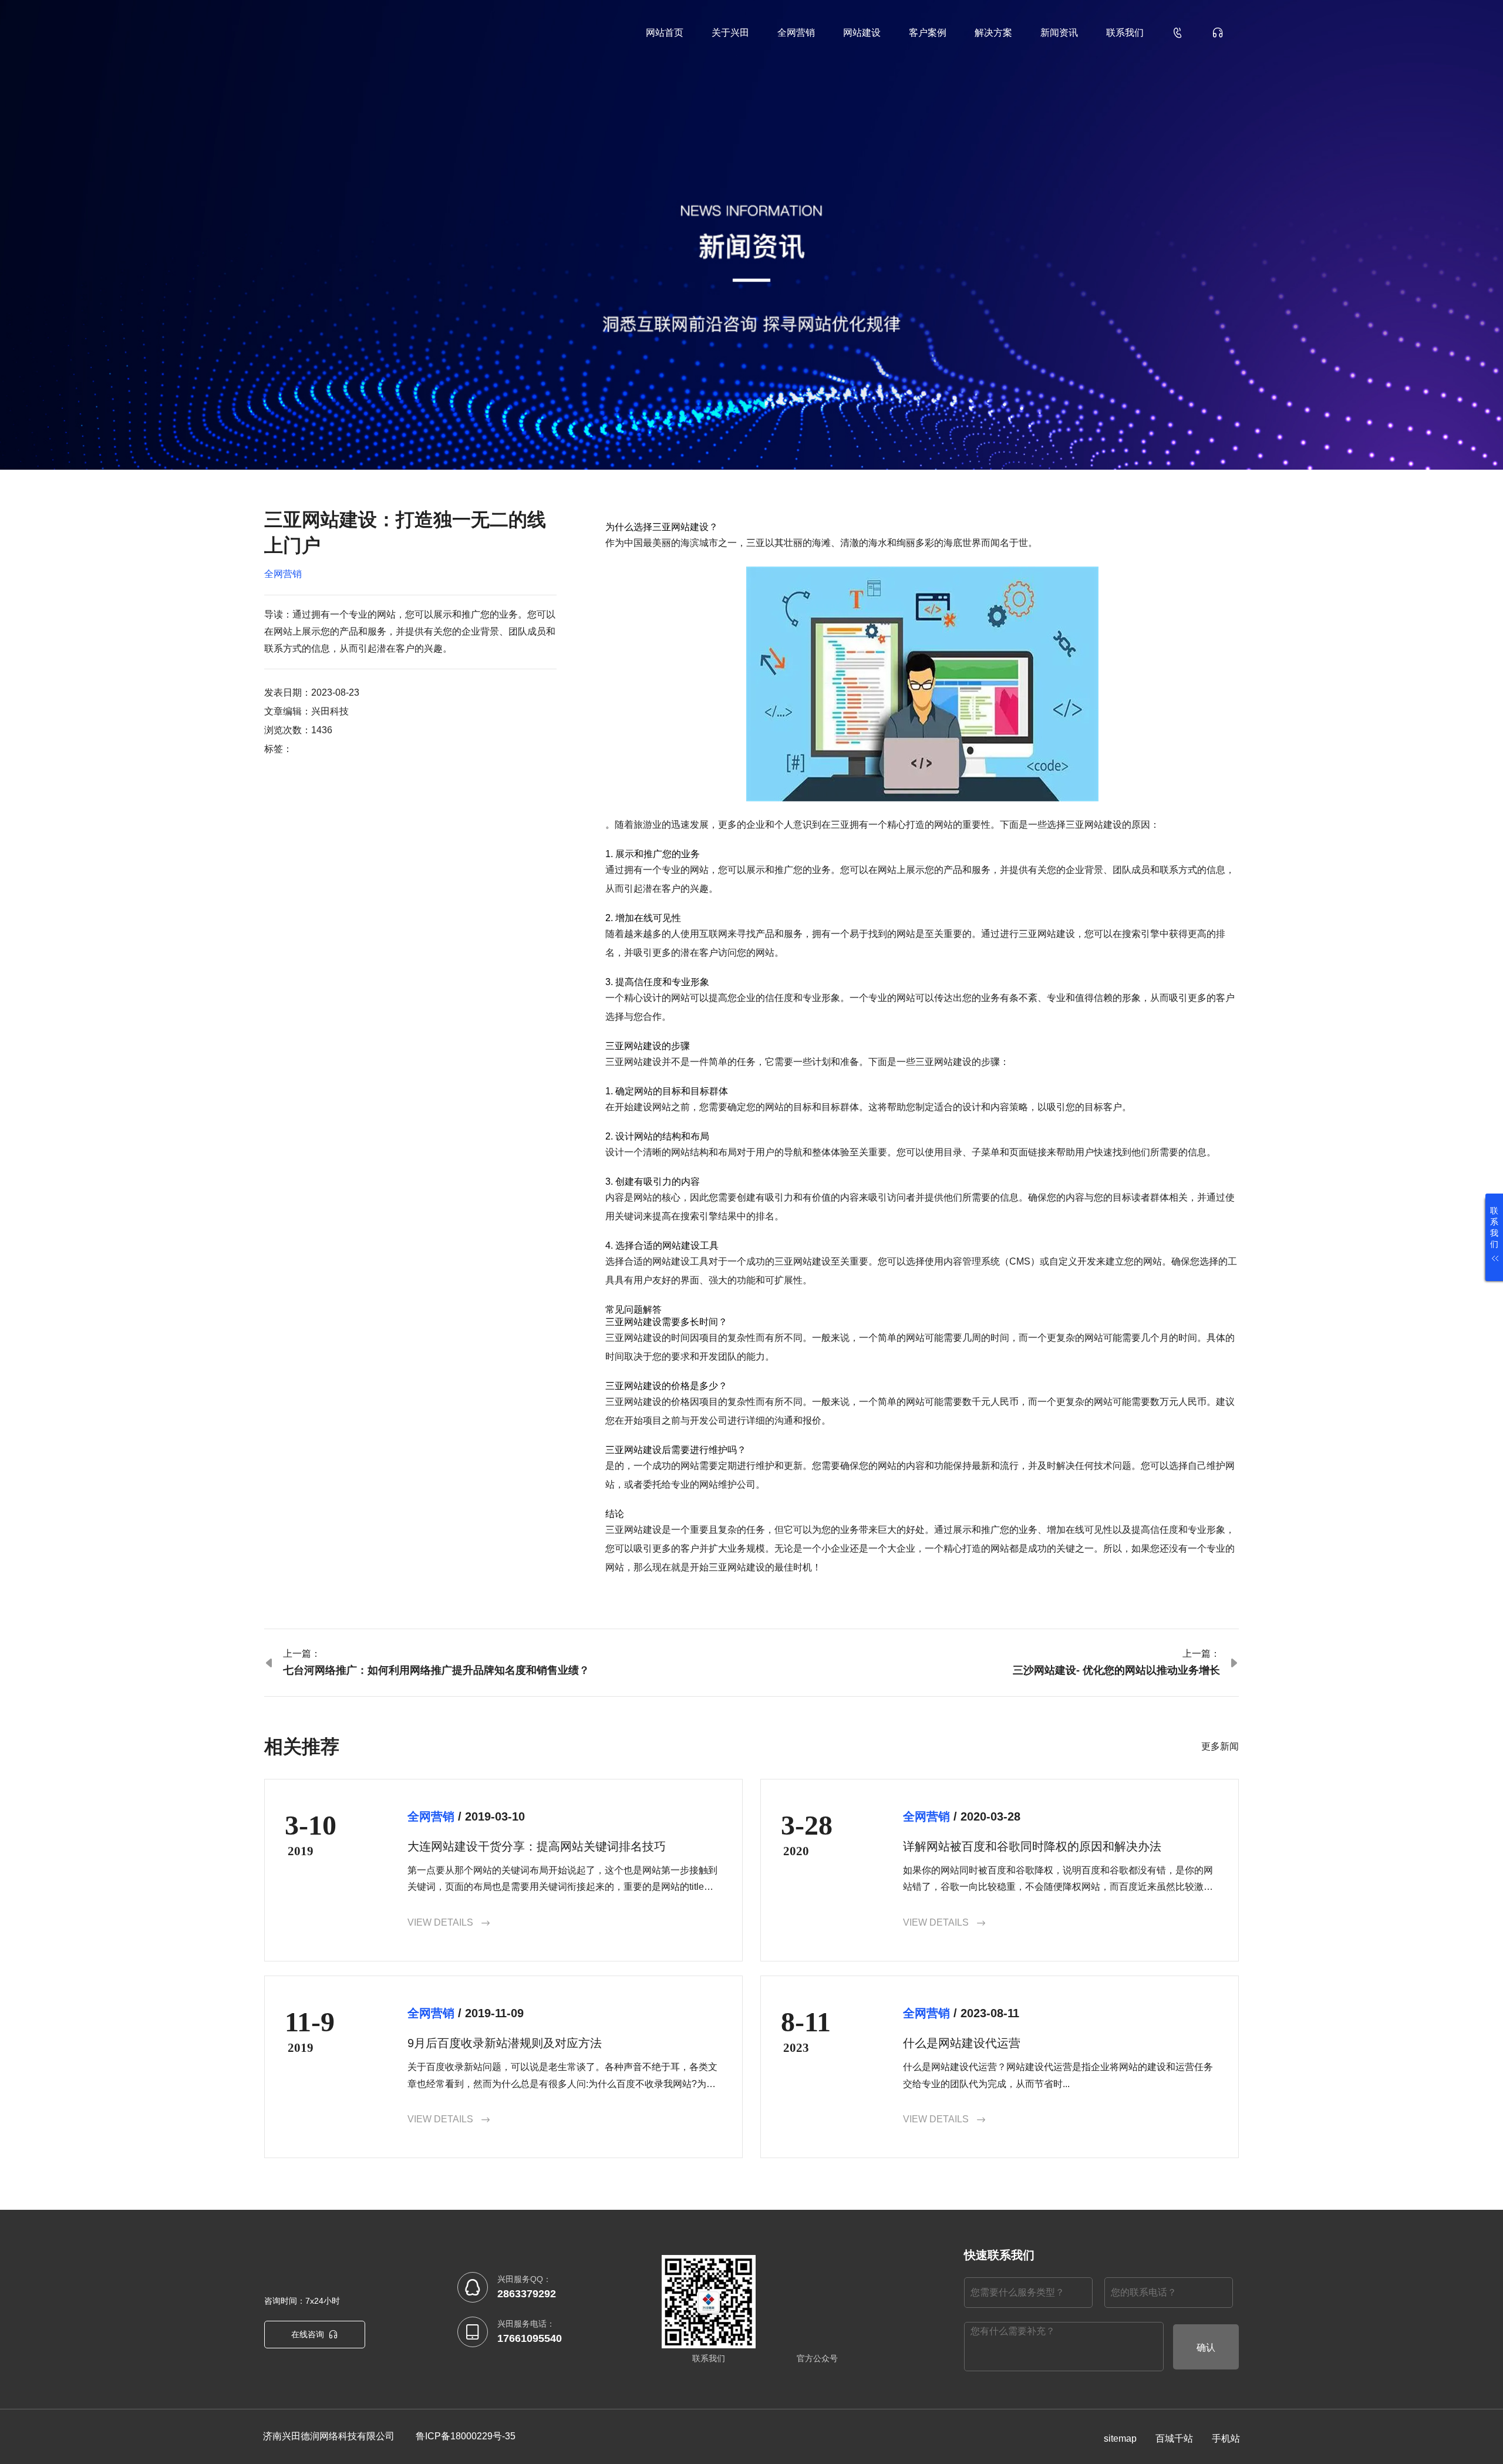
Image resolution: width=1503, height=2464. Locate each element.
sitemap (1120, 2438)
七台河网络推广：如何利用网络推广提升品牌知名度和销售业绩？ (436, 1670)
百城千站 (1174, 2438)
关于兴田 (730, 33)
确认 (1206, 2347)
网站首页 (665, 33)
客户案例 (928, 33)
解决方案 (993, 33)
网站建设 (862, 33)
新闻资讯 (1059, 33)
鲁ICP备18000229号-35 (466, 2436)
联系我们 (1125, 33)
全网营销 (796, 33)
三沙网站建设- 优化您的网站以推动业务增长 (1116, 1670)
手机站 (1226, 2438)
